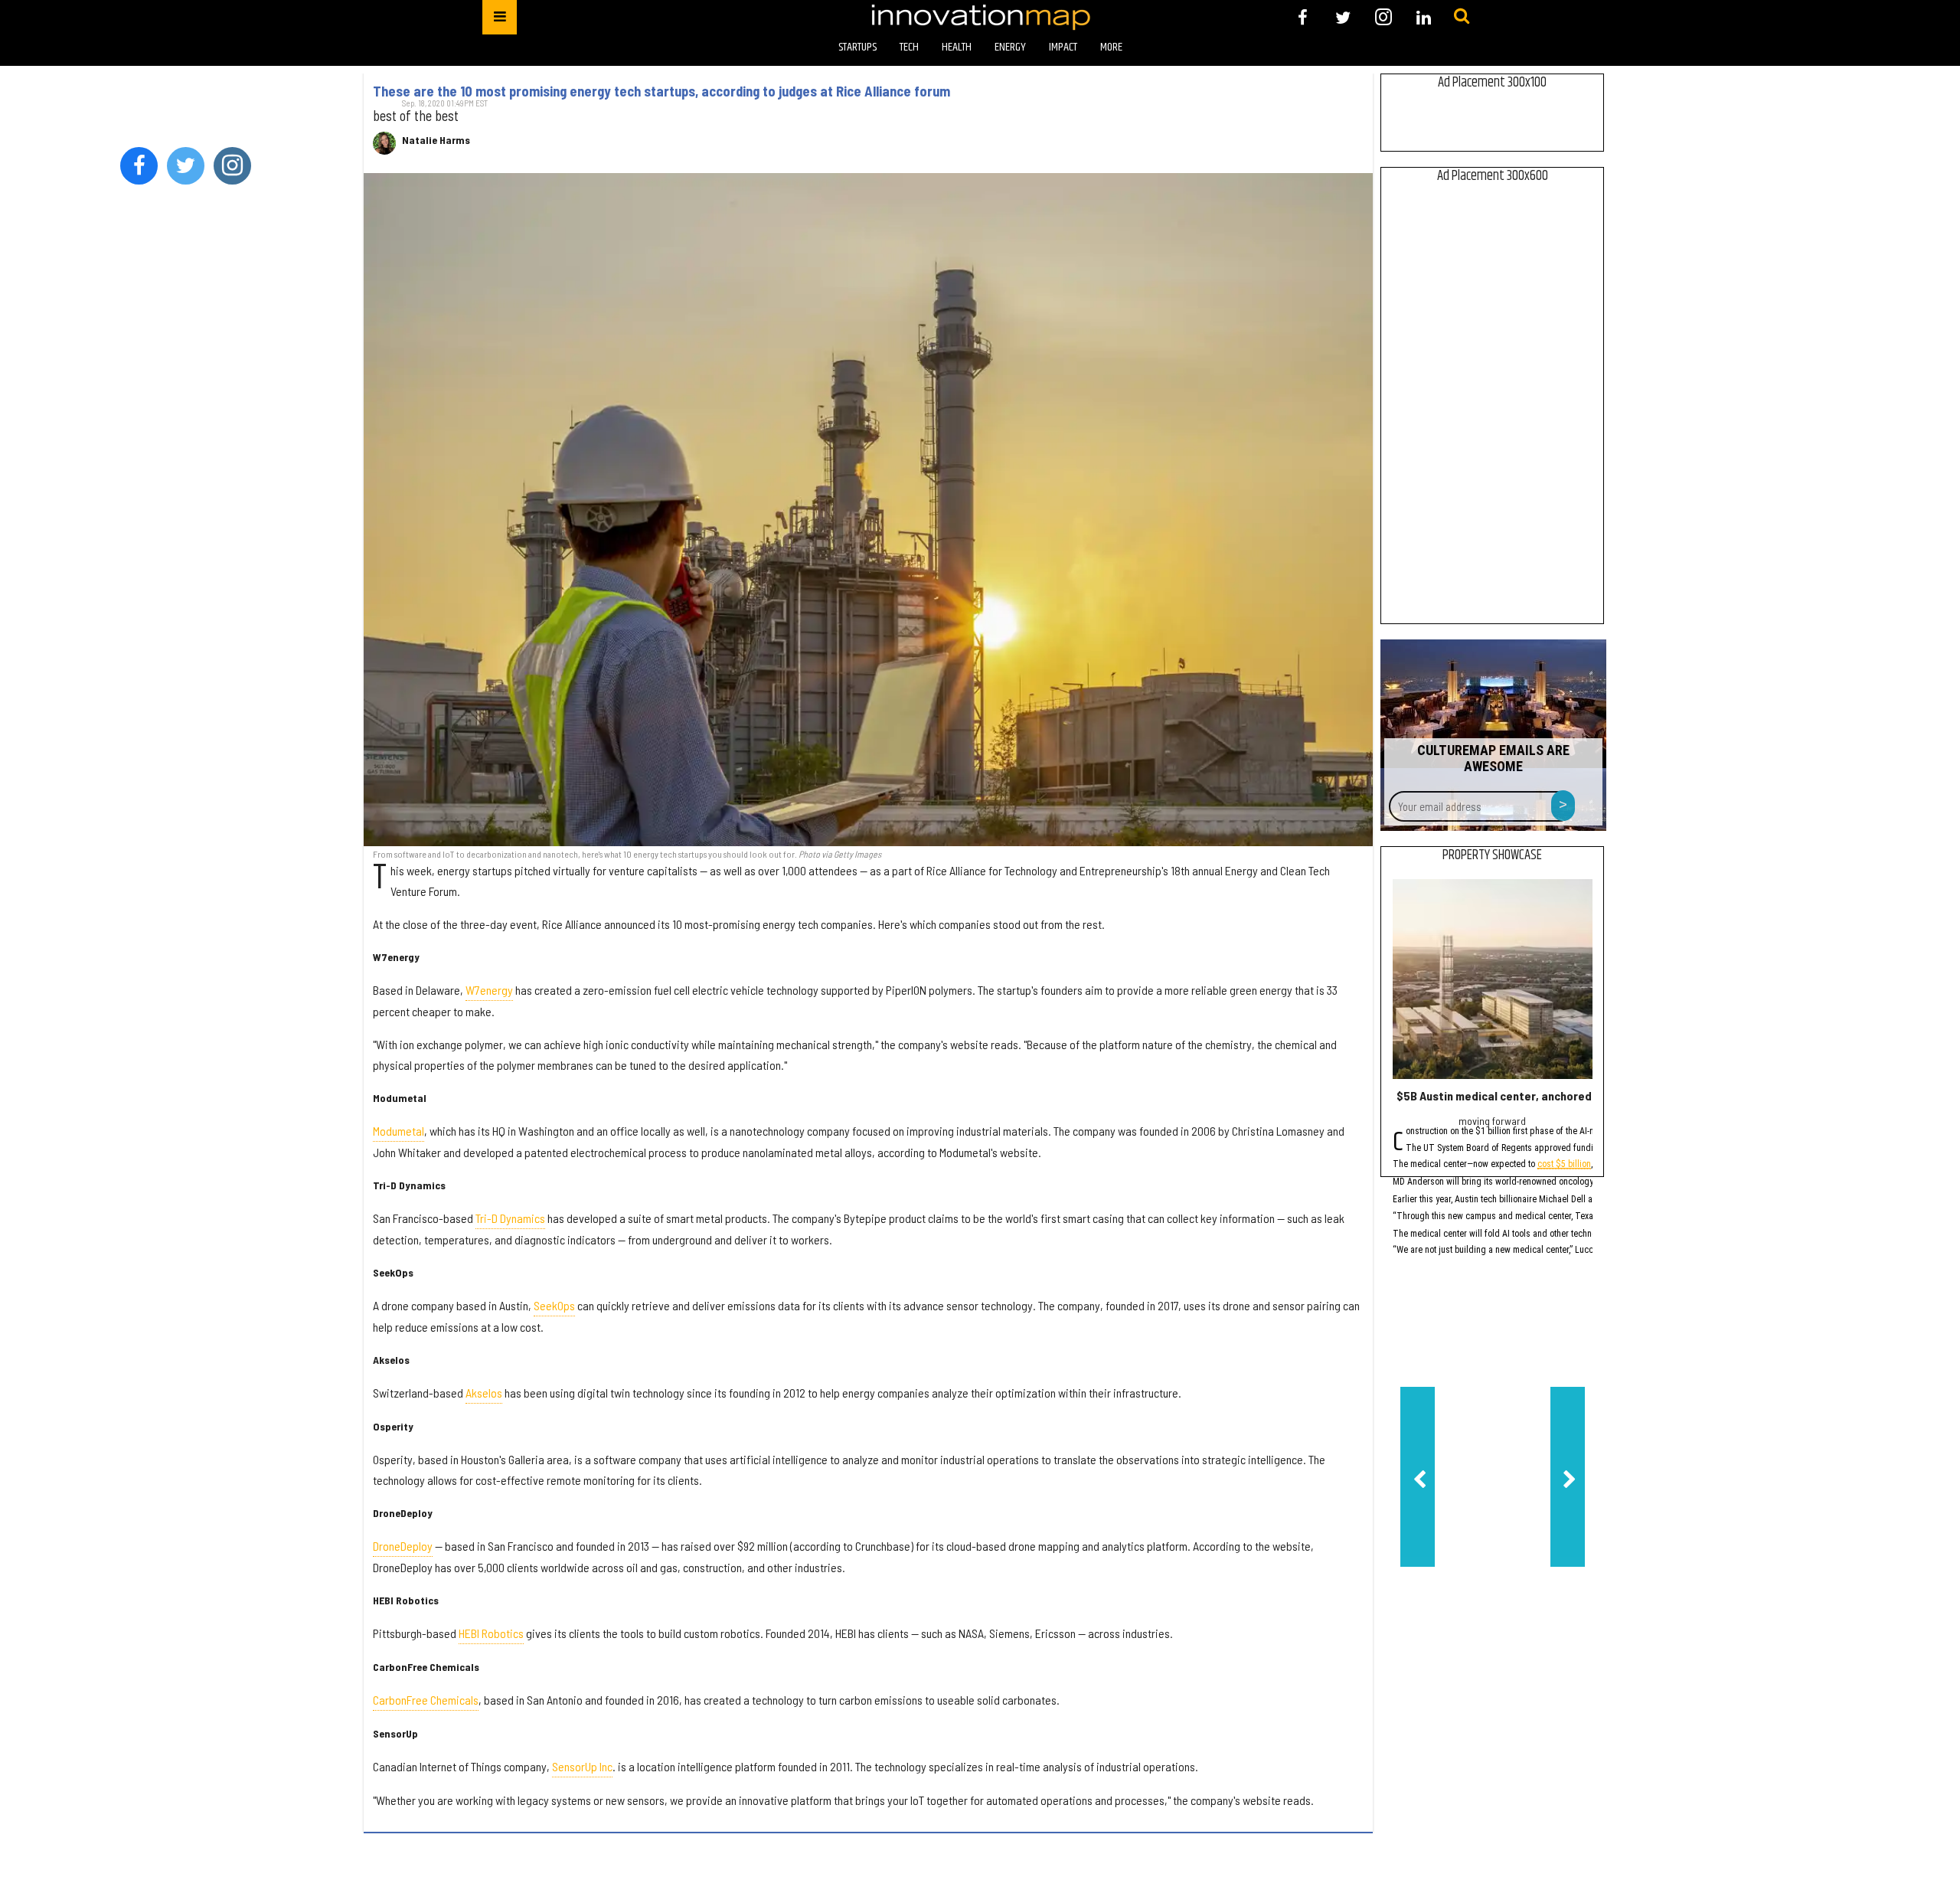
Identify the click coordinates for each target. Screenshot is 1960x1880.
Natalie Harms (436, 140)
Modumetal (399, 1131)
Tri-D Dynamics (510, 1218)
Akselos (484, 1393)
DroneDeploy (403, 1546)
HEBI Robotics (491, 1633)
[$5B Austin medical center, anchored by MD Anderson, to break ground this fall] (1493, 979)
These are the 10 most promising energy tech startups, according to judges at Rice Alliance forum (661, 91)
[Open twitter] (1343, 17)
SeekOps (554, 1305)
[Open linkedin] (1424, 17)
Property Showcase (1492, 855)
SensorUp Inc (582, 1766)
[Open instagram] (1383, 17)
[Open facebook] (1303, 17)
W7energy (489, 990)
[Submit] (1462, 17)
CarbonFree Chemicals (426, 1700)
